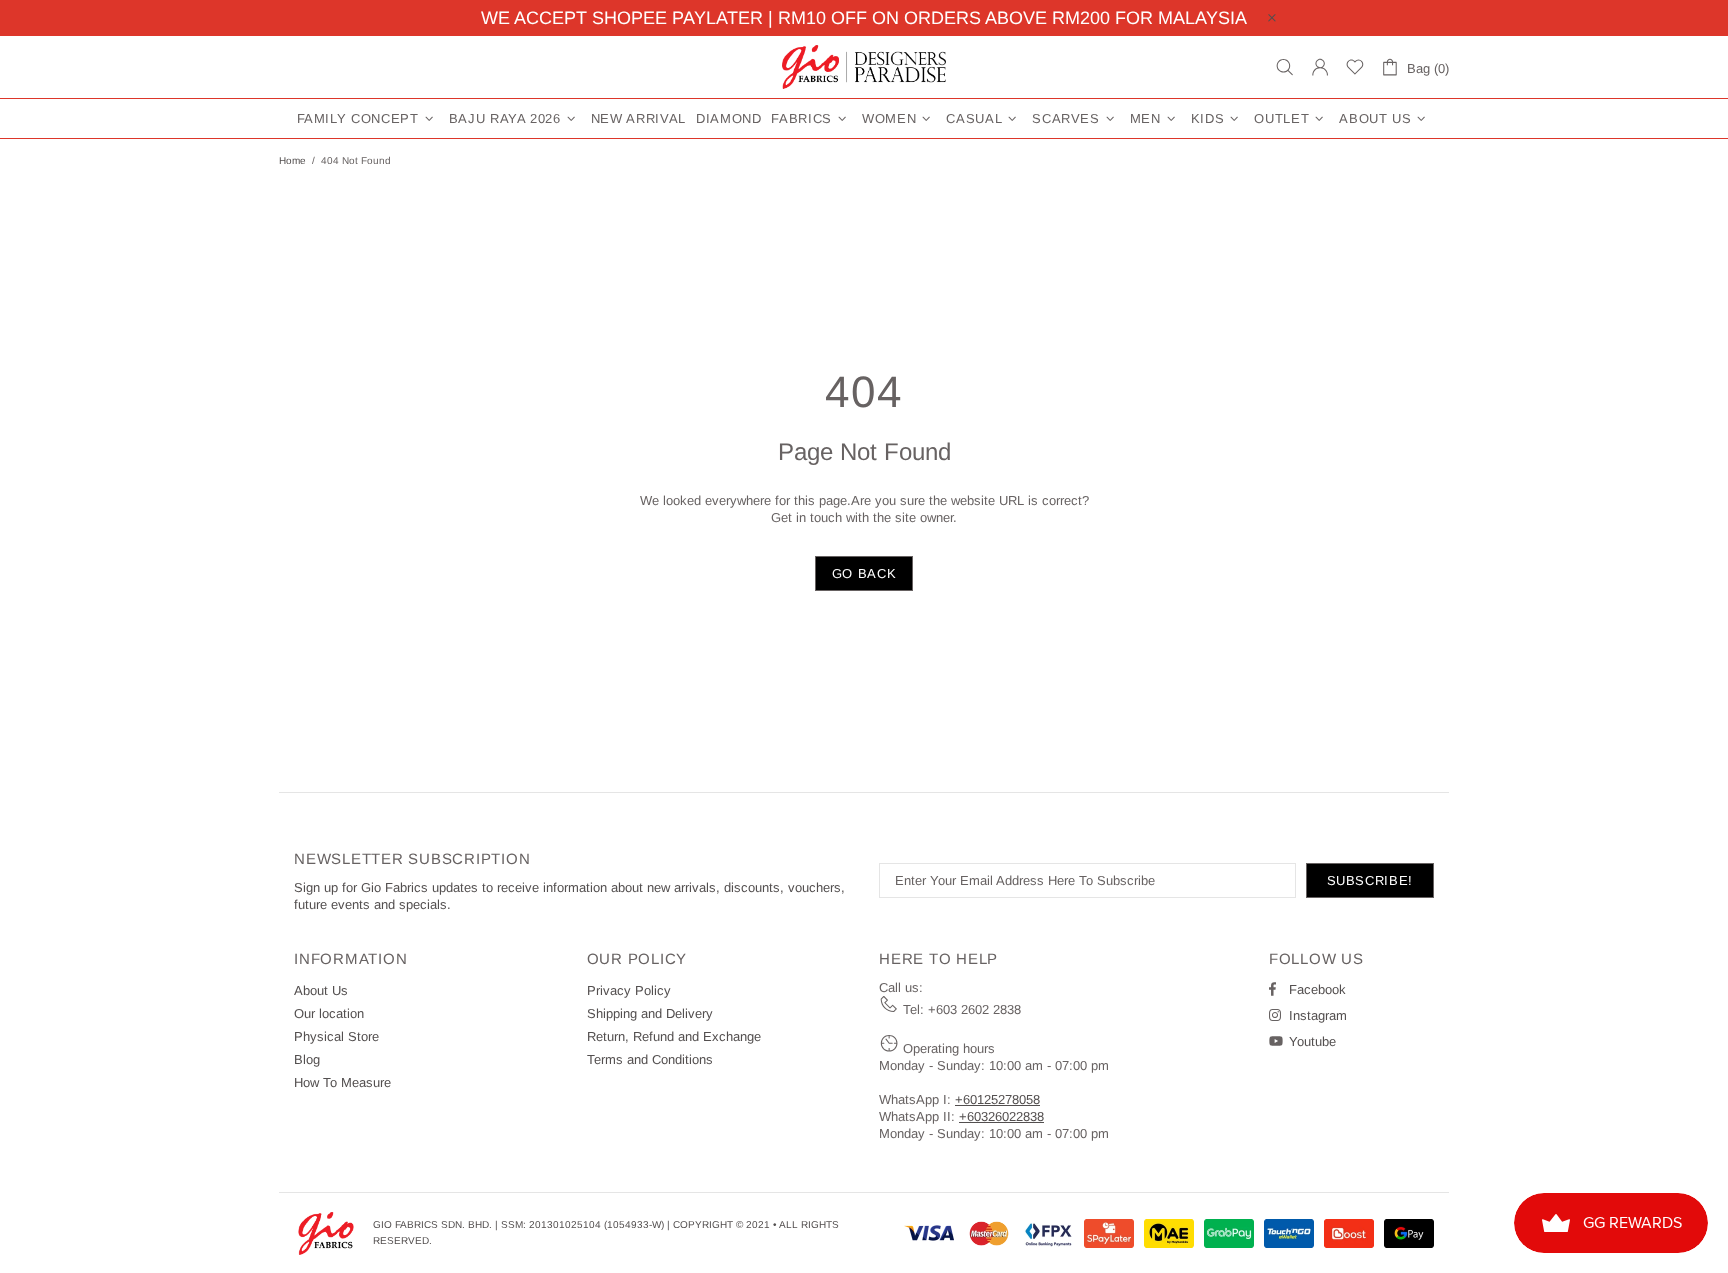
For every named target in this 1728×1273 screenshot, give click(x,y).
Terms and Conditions (650, 1059)
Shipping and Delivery (650, 1013)
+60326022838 (1001, 1116)
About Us (321, 990)
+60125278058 (997, 1099)
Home (292, 160)
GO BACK (864, 573)
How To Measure (342, 1082)
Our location (329, 1013)
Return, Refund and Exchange (674, 1036)
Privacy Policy (629, 990)
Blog (307, 1059)
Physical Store (336, 1036)
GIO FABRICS (864, 67)
